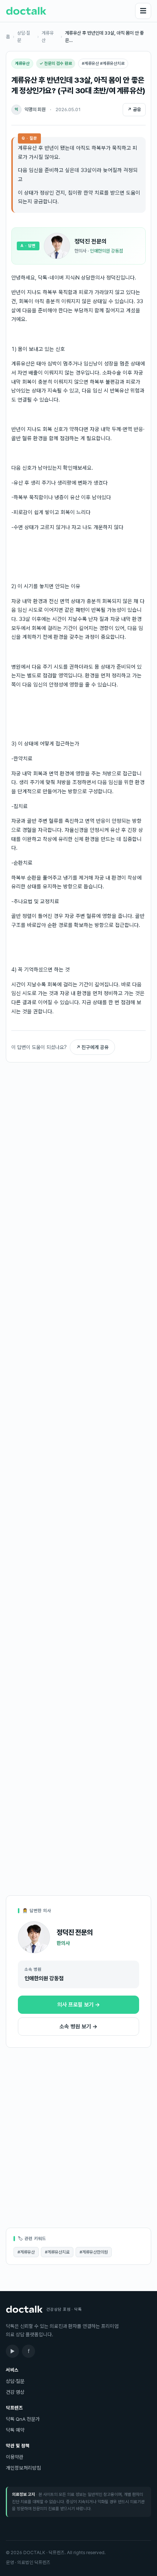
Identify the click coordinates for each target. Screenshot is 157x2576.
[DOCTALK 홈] (26, 11)
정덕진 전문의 (91, 241)
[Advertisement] (78, 1125)
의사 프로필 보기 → (79, 2005)
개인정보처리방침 (23, 2468)
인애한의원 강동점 (106, 251)
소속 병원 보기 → (78, 2027)
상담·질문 (24, 37)
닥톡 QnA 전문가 (23, 2419)
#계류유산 (26, 2252)
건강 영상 (15, 2392)
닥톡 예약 (15, 2430)
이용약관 (15, 2457)
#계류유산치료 (57, 2252)
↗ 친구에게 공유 (92, 1047)
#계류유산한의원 (94, 2252)
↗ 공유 (134, 109)
